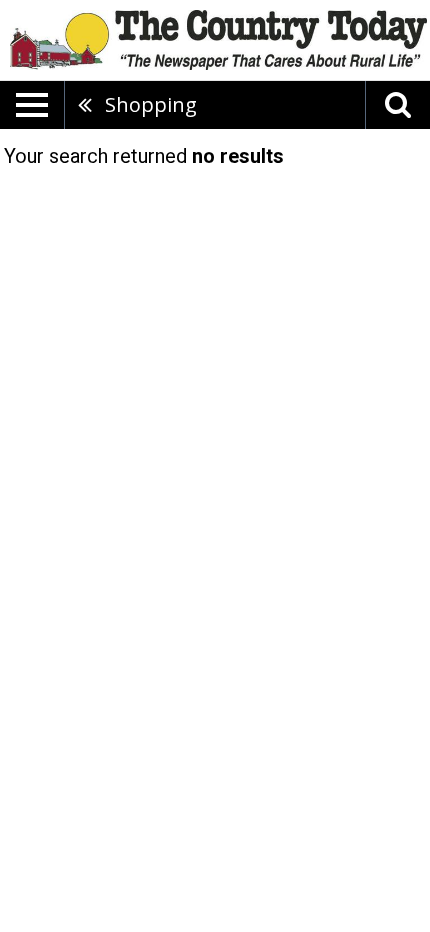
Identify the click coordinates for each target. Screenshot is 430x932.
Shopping (151, 104)
